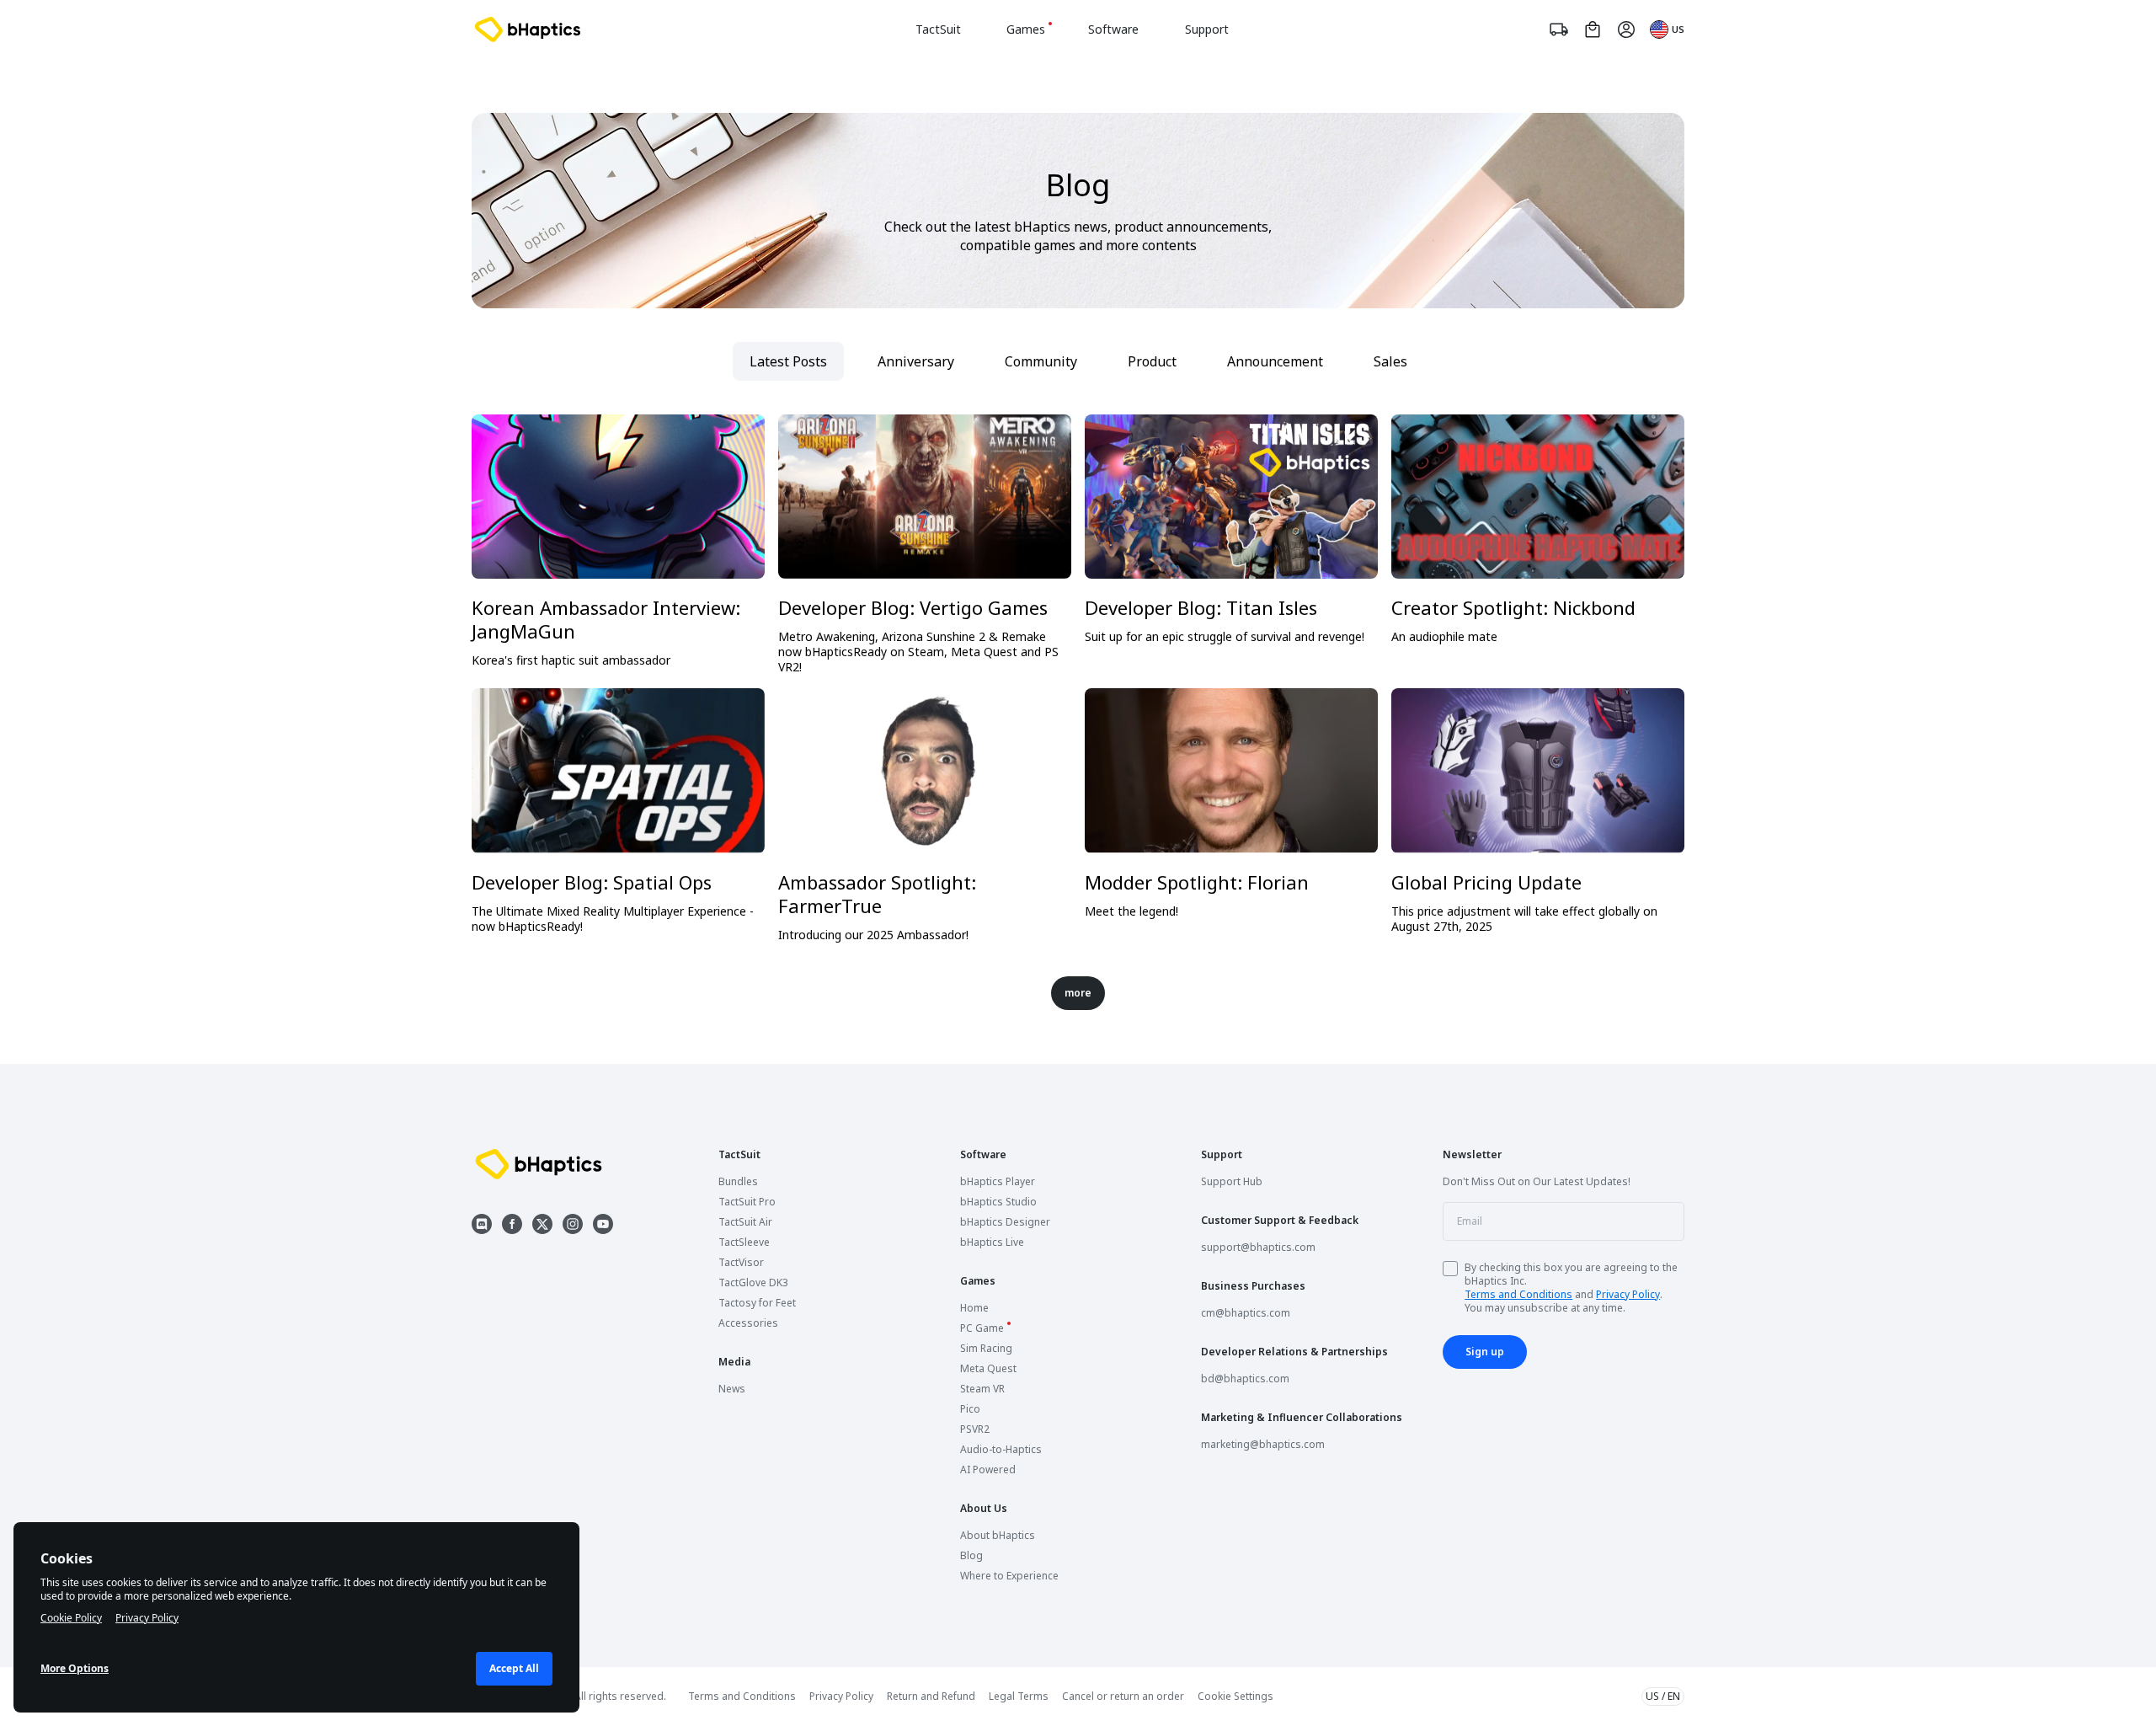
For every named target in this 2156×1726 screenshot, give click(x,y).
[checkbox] (1450, 1269)
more (1078, 993)
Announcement (1275, 361)
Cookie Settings (1235, 1697)
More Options (75, 1668)
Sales (1390, 361)
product (1152, 361)
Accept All (514, 1668)
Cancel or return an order (1123, 1696)
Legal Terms (1019, 1696)
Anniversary (916, 361)
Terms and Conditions (1518, 1294)
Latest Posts (788, 361)
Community (1041, 361)
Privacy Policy (1628, 1294)
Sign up (1485, 1352)
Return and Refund (931, 1696)
